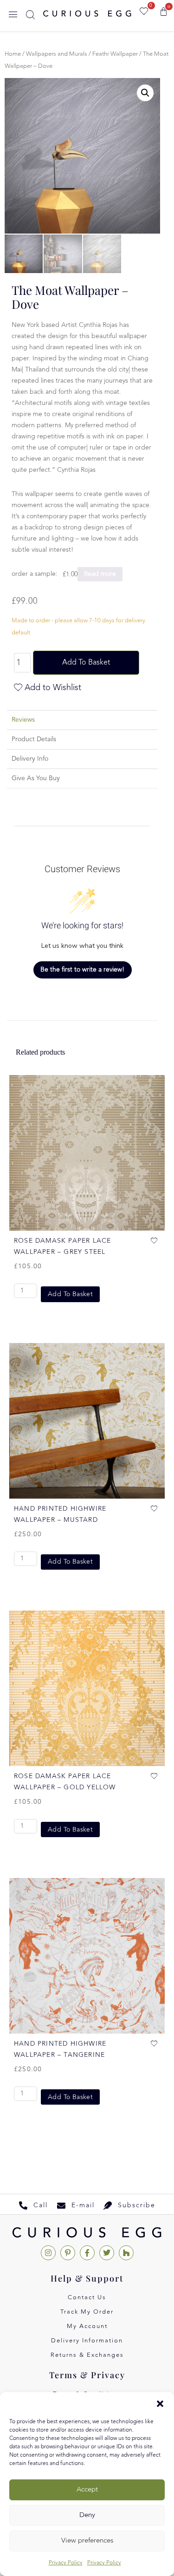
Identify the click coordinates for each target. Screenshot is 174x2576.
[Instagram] (48, 2253)
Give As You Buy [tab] (36, 778)
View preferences (87, 2541)
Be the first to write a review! (82, 970)
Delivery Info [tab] (30, 759)
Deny (87, 2515)
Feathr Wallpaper (115, 54)
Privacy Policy (66, 2563)
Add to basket (86, 663)
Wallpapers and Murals (57, 54)
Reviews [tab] (23, 720)
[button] (160, 2404)
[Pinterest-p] (68, 2253)
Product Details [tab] (34, 739)
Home (13, 54)
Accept (87, 2490)
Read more (100, 574)
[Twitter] (107, 2253)
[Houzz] (126, 2253)
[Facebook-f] (87, 2253)
